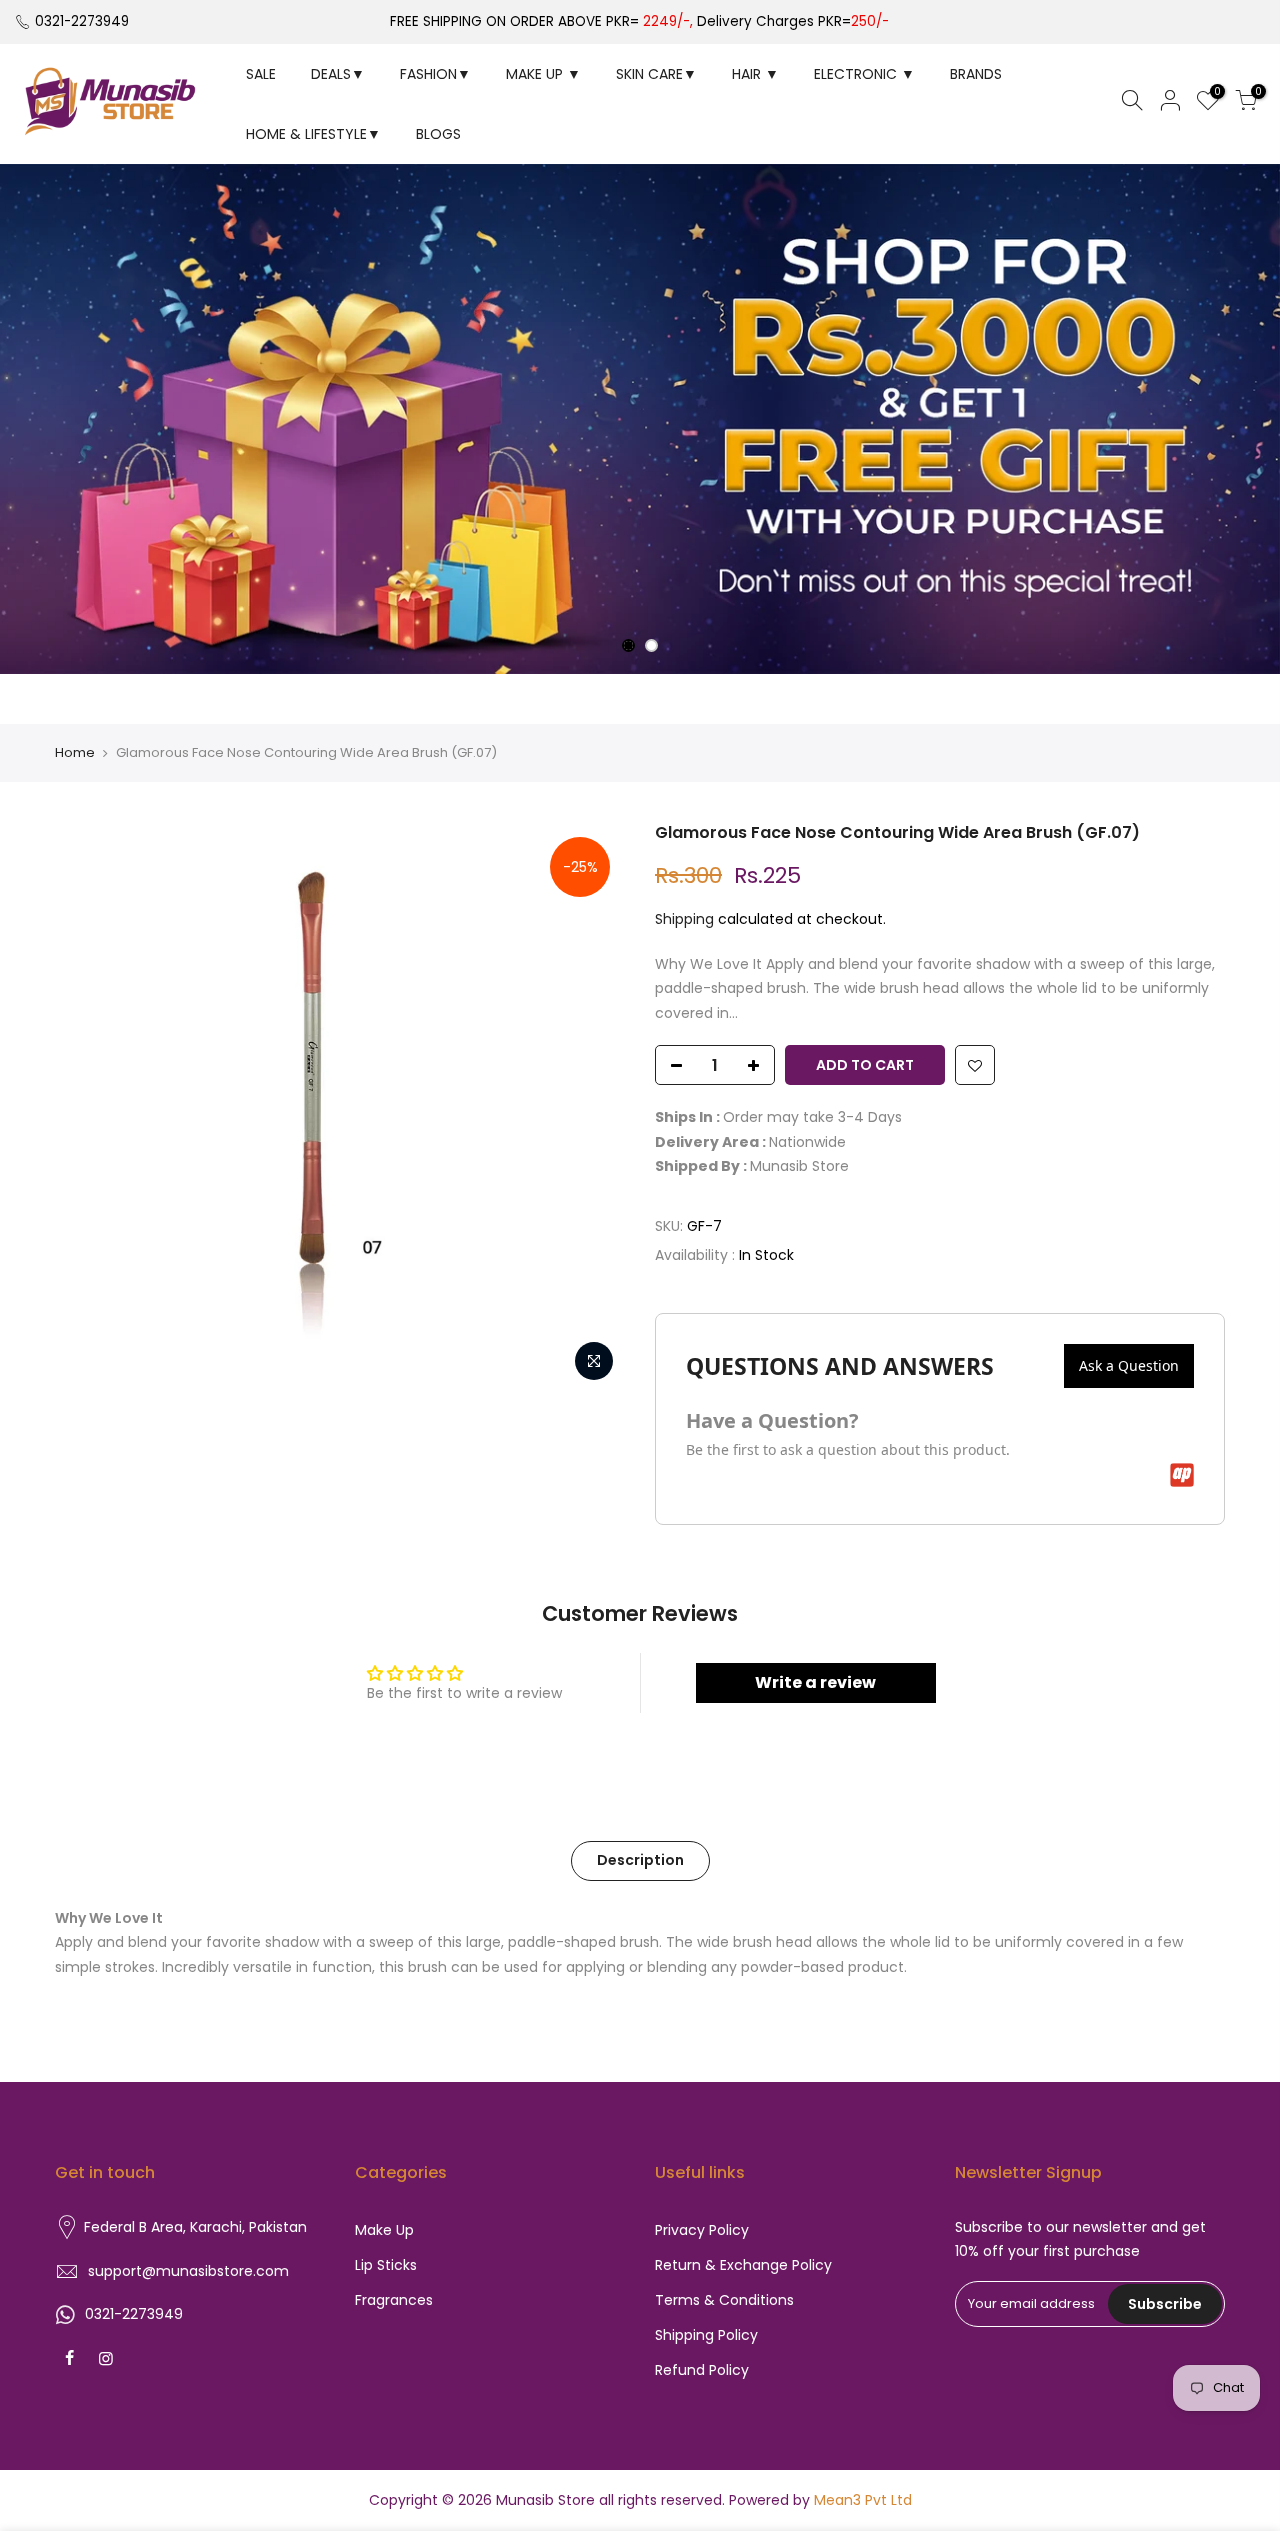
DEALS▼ (338, 74)
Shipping (684, 919)
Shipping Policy (706, 2335)
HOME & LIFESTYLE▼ (313, 134)
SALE (261, 74)
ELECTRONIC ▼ (864, 74)
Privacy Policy (702, 2230)
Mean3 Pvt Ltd (863, 2500)
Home (75, 753)
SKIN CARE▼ (656, 74)
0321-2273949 (82, 21)
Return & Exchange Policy (743, 2265)
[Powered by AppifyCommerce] (1182, 1475)
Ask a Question (1129, 1365)
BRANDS (976, 74)
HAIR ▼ (755, 74)
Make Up (384, 2230)
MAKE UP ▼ (543, 74)
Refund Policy (702, 2370)
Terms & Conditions (724, 2300)
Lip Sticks (386, 2265)
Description (640, 1860)
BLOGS (438, 134)
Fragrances (394, 2300)
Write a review (815, 1682)
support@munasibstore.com (188, 2271)
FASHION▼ (435, 74)
